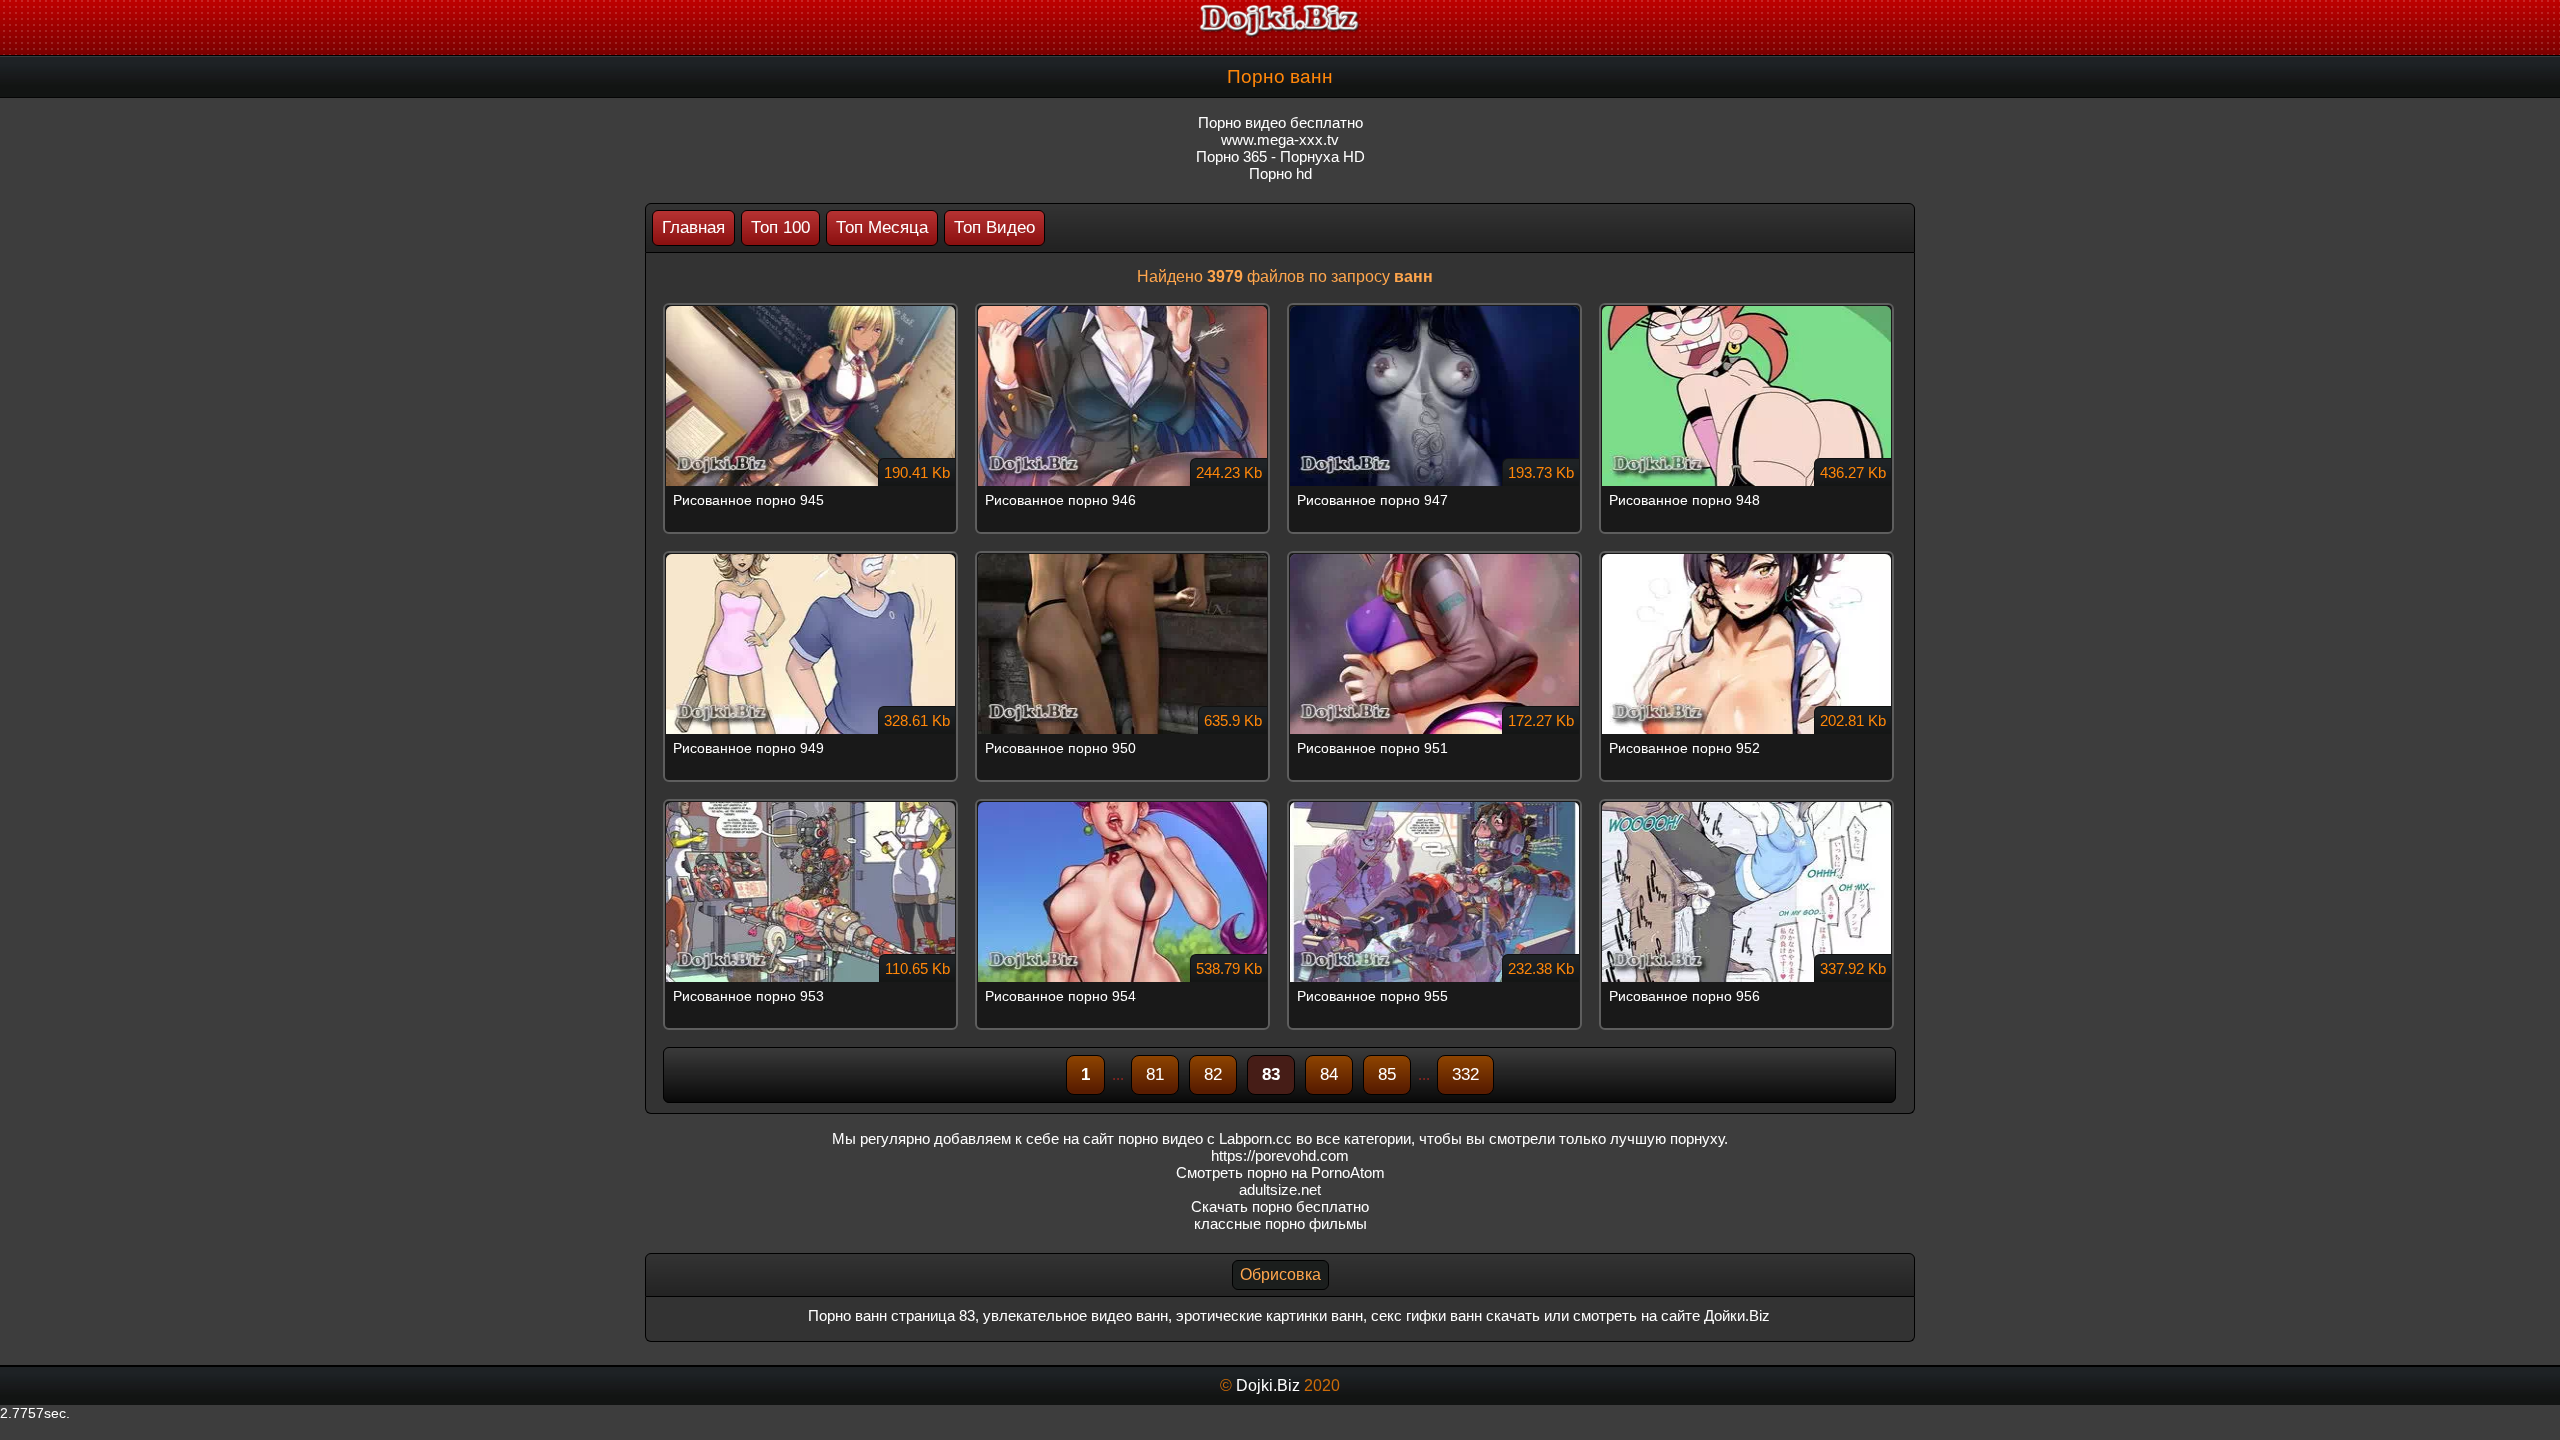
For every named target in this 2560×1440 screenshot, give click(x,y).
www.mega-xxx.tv (1280, 139)
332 (1465, 1074)
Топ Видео (994, 227)
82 (1213, 1074)
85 (1387, 1074)
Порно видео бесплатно (1280, 122)
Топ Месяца (882, 227)
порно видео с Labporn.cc (1205, 1138)
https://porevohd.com (1280, 1155)
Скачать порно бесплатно (1280, 1206)
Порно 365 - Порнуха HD (1280, 156)
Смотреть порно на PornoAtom (1280, 1172)
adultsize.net (1280, 1189)
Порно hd (1280, 173)
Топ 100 (780, 227)
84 (1329, 1074)
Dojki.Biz (1268, 1385)
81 (1155, 1074)
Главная (693, 227)
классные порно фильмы (1280, 1223)
